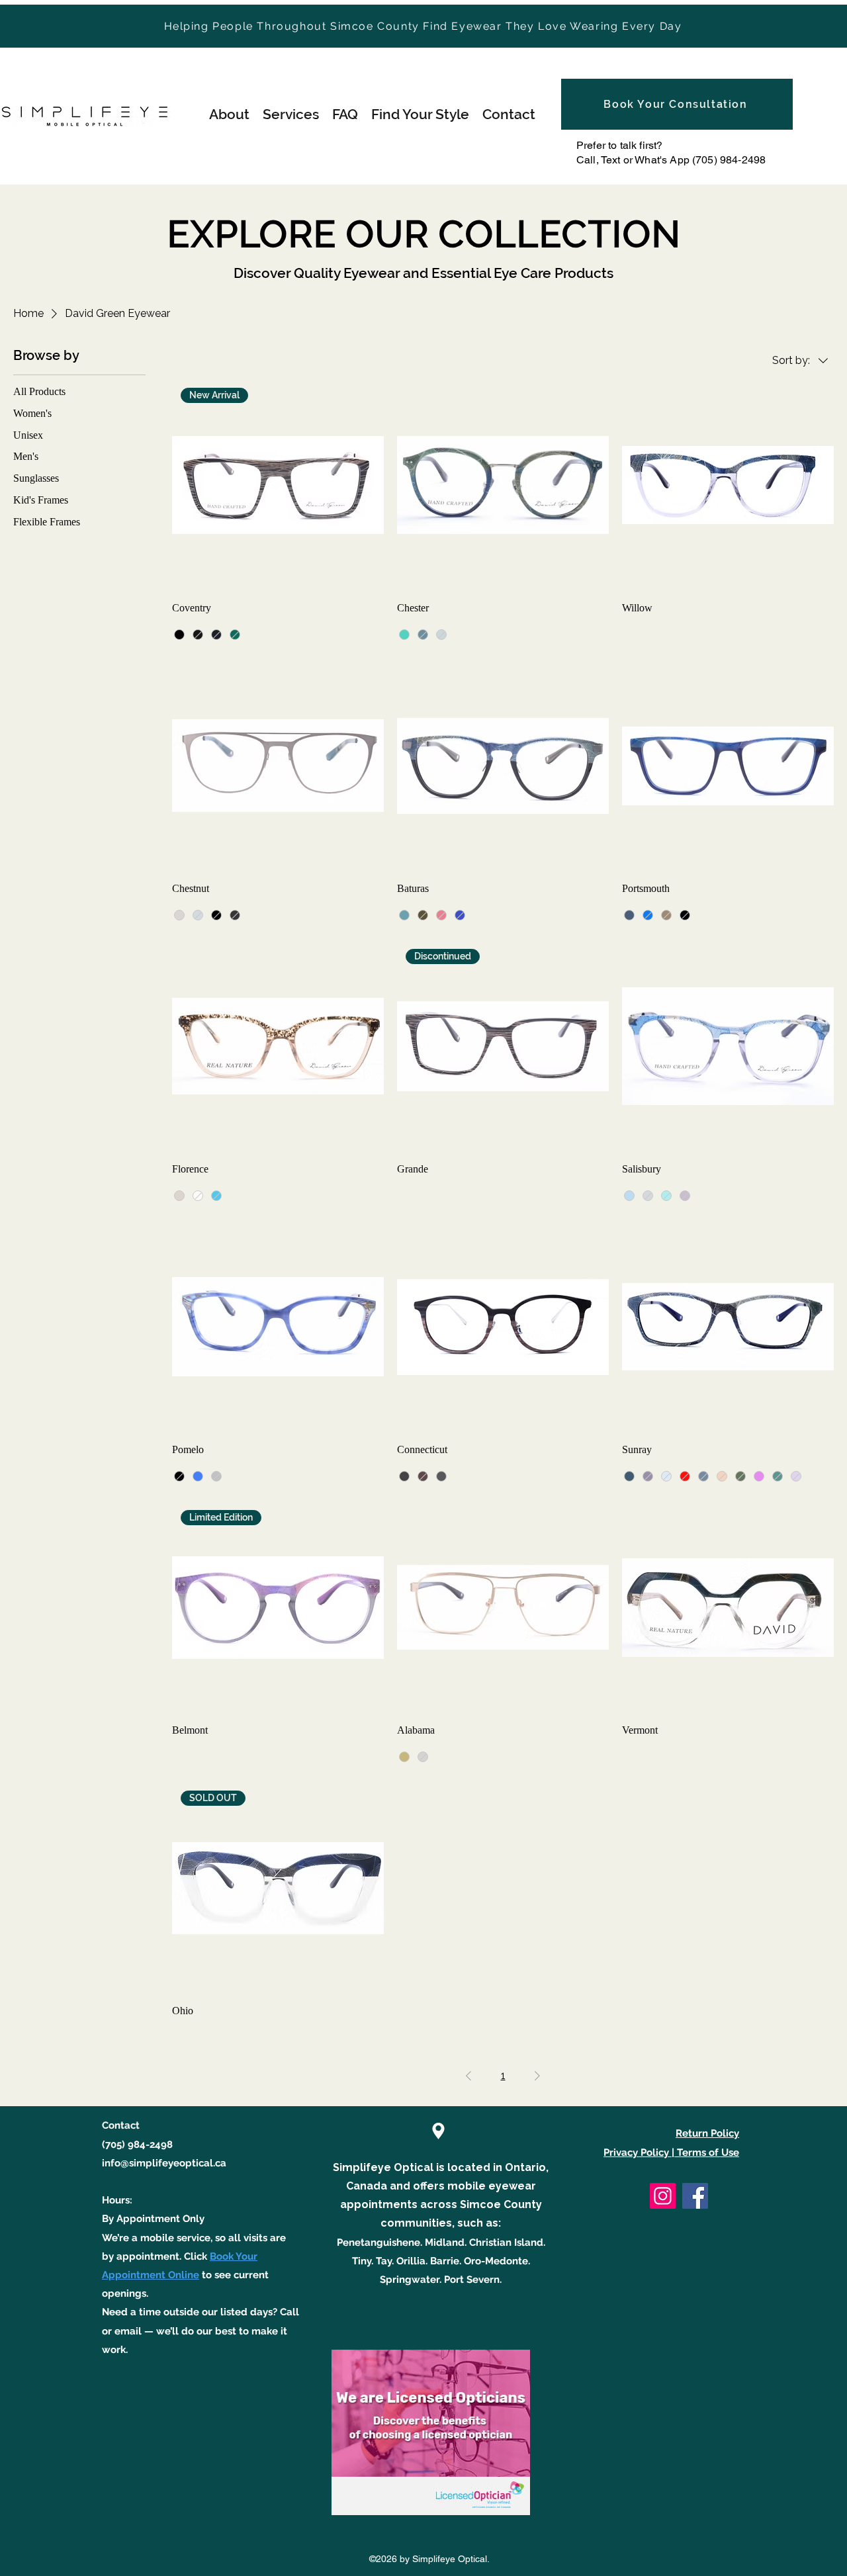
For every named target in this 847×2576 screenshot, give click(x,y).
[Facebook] (695, 2196)
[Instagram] (663, 2196)
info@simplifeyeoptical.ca (164, 2163)
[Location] (438, 2131)
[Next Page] (537, 2076)
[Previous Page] (468, 2076)
